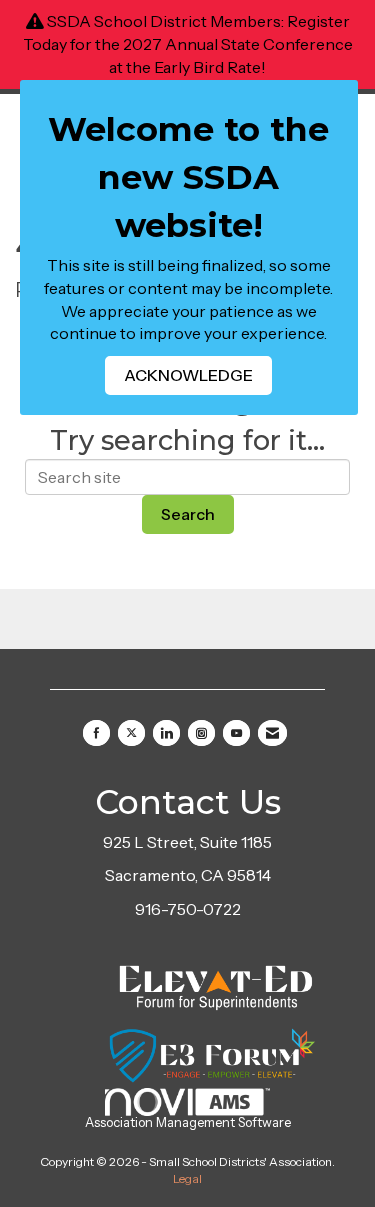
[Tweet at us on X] (131, 733)
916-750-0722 (188, 909)
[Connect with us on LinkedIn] (166, 733)
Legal (187, 1178)
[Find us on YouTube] (236, 733)
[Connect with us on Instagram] (201, 733)
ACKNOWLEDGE (188, 375)
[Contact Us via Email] (272, 733)
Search (188, 514)
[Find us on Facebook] (96, 733)
